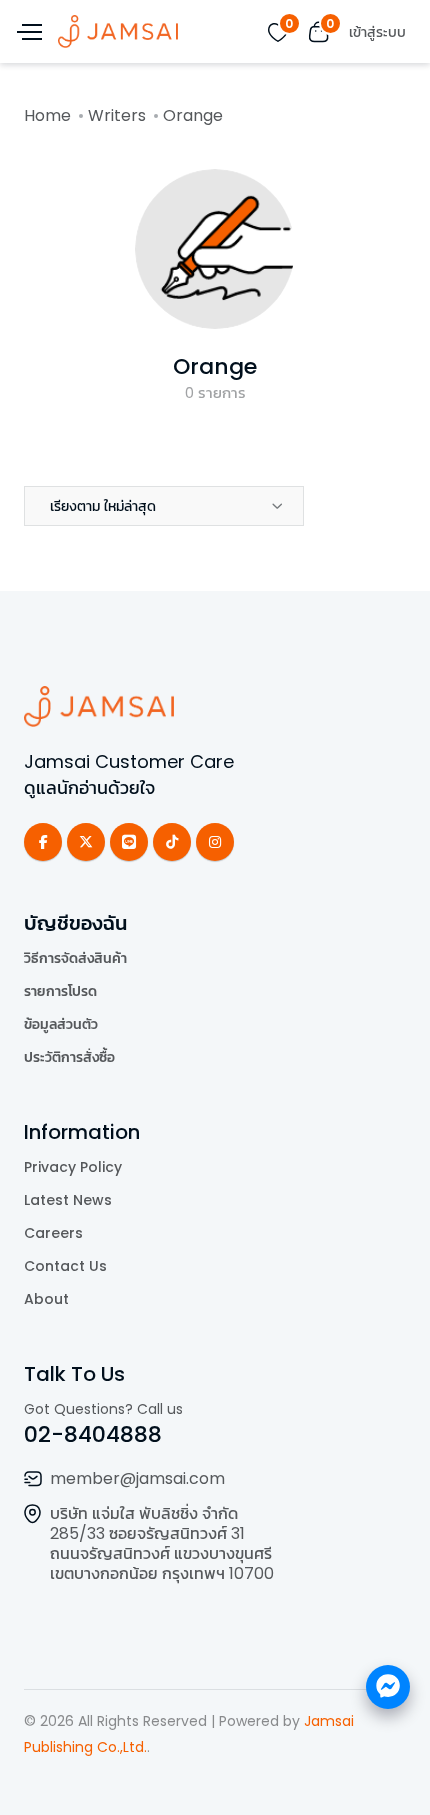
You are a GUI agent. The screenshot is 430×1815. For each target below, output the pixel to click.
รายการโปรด (60, 991)
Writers (117, 115)
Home (47, 115)
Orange (215, 366)
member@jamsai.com (137, 1478)
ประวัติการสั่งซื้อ (69, 1057)
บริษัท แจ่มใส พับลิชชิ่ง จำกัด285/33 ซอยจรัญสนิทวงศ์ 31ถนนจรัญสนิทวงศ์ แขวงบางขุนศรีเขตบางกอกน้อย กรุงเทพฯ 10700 (162, 1543)
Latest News (68, 1200)
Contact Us (65, 1266)
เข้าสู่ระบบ (377, 32)
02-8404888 (93, 1434)
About (46, 1299)
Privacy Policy (73, 1167)
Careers (53, 1233)
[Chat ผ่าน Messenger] (388, 1687)
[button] (164, 506)
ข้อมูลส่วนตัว (61, 1024)
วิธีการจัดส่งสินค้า (75, 958)
